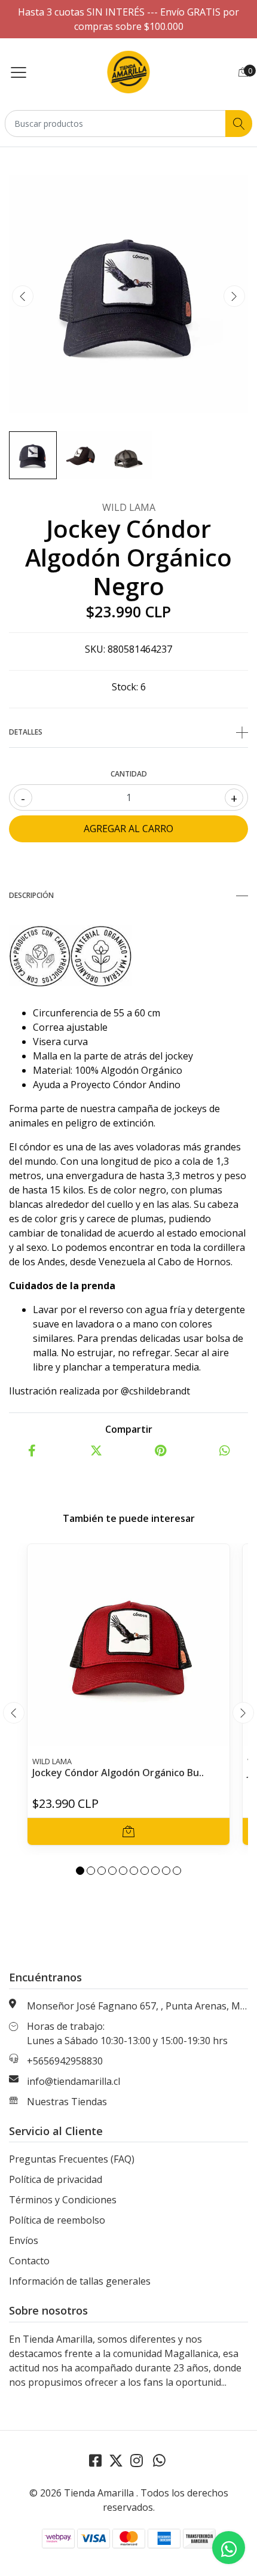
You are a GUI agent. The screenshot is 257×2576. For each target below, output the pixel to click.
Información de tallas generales (80, 2281)
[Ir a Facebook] (95, 2460)
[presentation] (23, 296)
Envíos (24, 2240)
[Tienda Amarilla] (128, 72)
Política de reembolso (57, 2220)
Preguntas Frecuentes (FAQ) (72, 2159)
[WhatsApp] (159, 2460)
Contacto (29, 2261)
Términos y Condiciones (63, 2200)
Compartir (129, 1429)
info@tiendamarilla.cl (74, 2081)
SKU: (95, 649)
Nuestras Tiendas (67, 2102)
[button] (80, 1871)
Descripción (31, 895)
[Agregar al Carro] (128, 1831)
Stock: (125, 687)
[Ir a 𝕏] (116, 2460)
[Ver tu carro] (243, 72)
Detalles (26, 732)
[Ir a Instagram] (137, 2460)
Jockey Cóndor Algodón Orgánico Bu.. (118, 1773)
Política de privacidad (56, 2179)
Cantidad (129, 774)
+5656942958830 (65, 2061)
